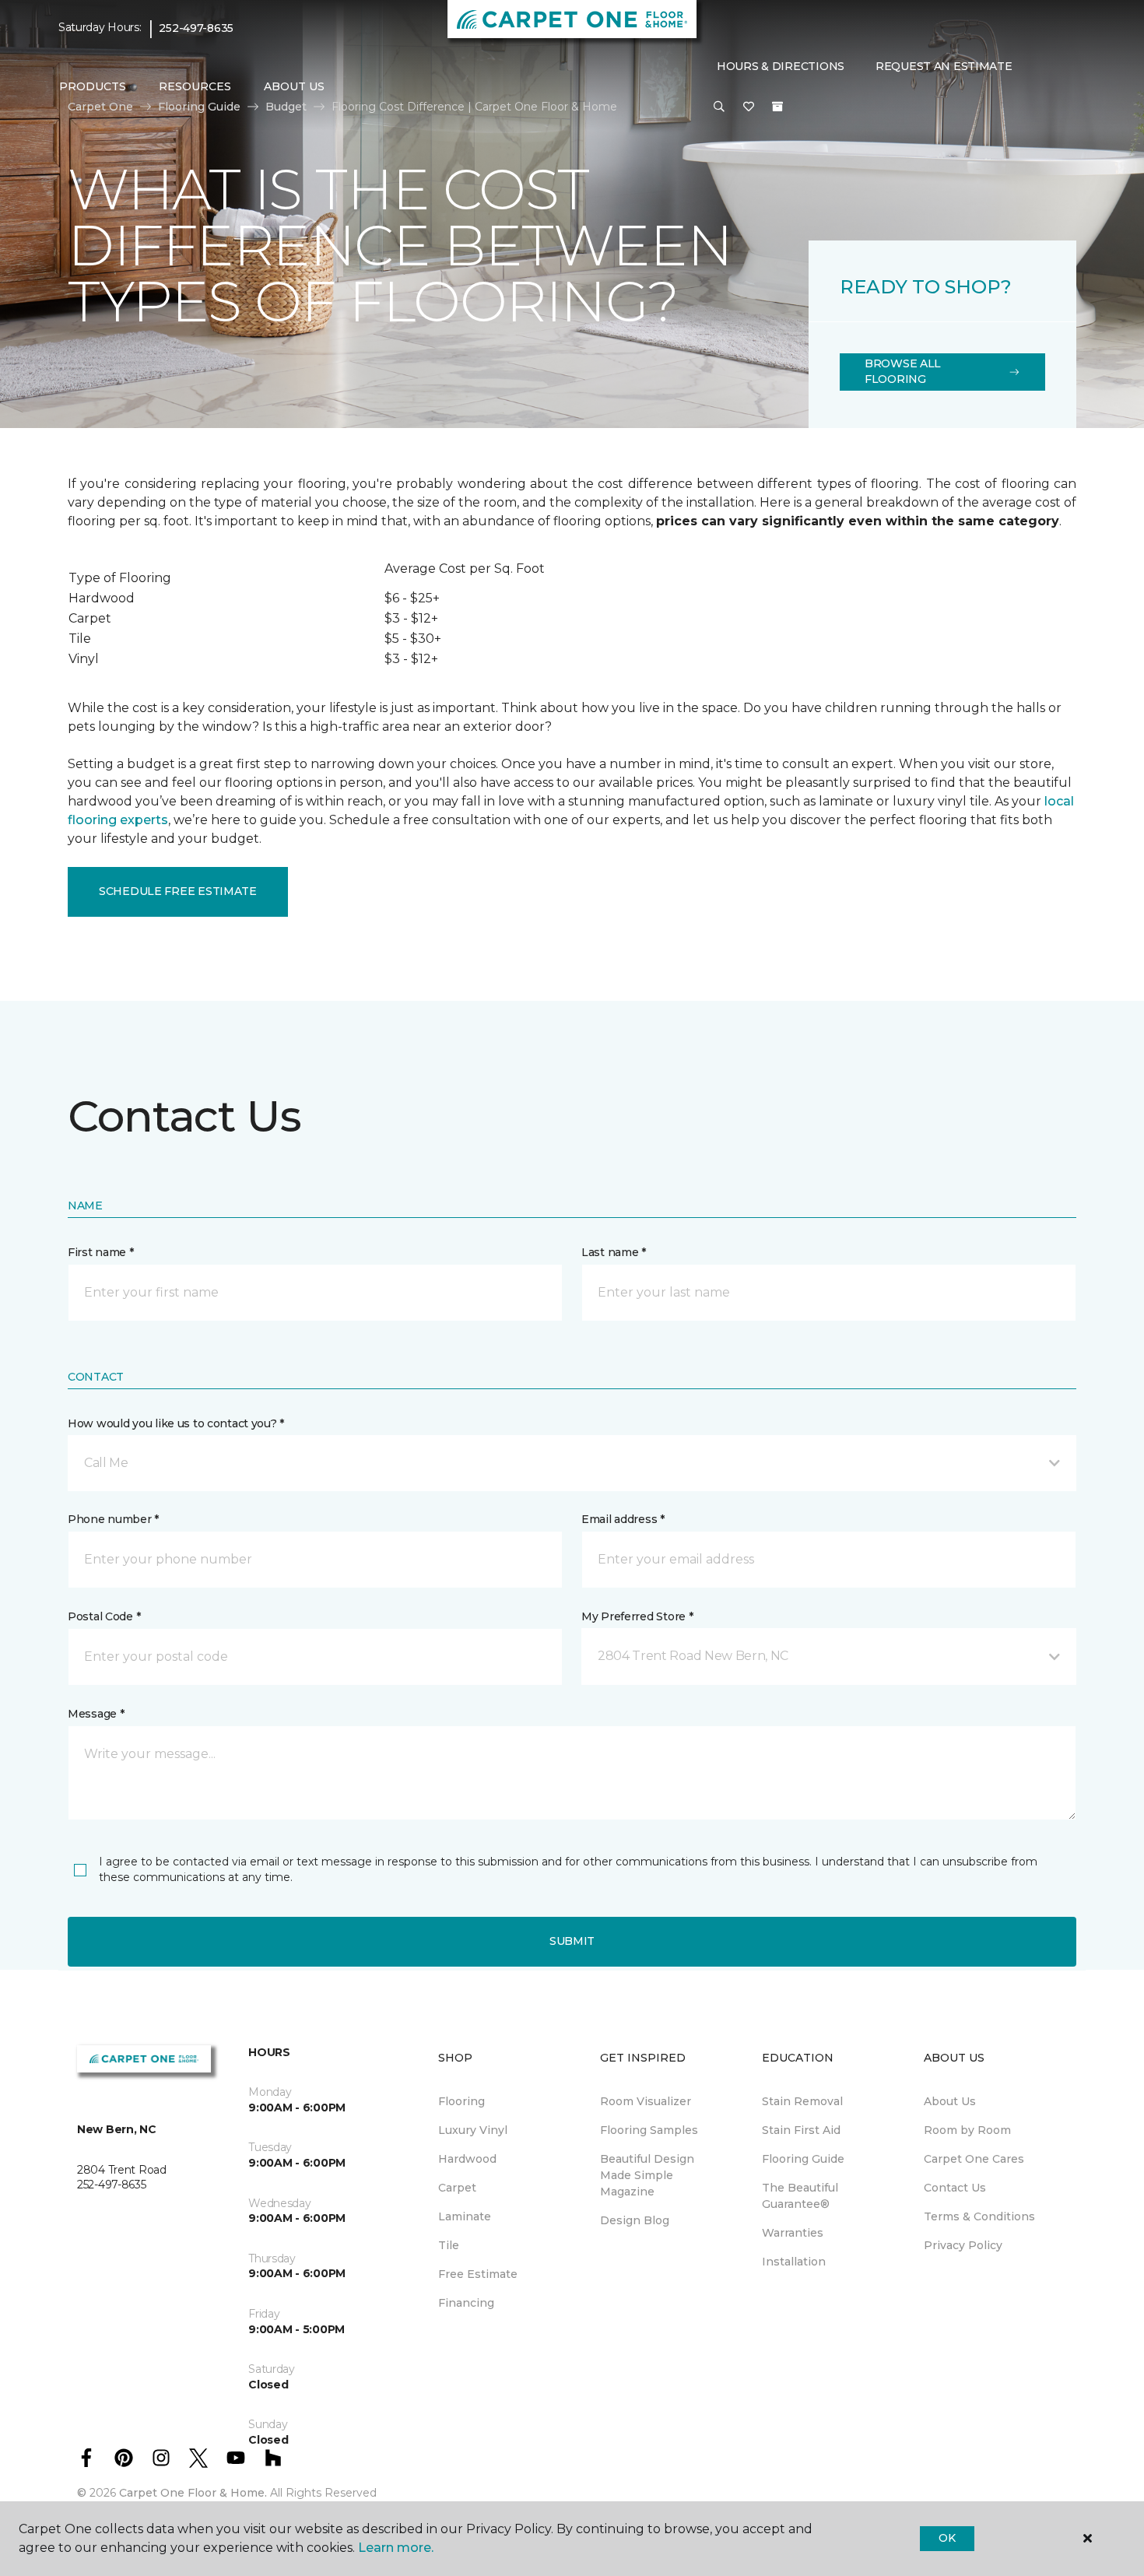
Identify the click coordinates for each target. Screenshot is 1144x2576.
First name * (101, 1252)
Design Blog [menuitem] (635, 2220)
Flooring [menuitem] (461, 2101)
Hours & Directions (781, 66)
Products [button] (93, 86)
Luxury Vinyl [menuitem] (473, 2130)
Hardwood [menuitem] (467, 2159)
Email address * (623, 1519)
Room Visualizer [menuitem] (646, 2101)
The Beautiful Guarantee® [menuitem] (800, 2196)
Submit (572, 1941)
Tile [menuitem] (449, 2245)
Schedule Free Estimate (178, 891)
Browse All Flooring (903, 371)
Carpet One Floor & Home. (193, 2493)
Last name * (614, 1252)
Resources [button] (195, 86)
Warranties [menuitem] (793, 2233)
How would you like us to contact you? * (176, 1423)
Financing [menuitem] (466, 2303)
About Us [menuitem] (950, 2101)
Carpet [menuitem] (457, 2188)
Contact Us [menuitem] (955, 2188)
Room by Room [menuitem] (967, 2130)
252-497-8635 (196, 28)
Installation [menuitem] (794, 2262)
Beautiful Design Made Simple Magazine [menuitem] (647, 2175)
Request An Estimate (944, 66)
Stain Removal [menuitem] (802, 2101)
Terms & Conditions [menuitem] (979, 2216)
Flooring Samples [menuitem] (649, 2130)
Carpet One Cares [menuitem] (974, 2159)
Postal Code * (104, 1616)
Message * (96, 1714)
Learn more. (396, 2548)
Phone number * (113, 1519)
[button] (719, 107)
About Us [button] (294, 86)
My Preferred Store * (637, 1616)
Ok (947, 2538)
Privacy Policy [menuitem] (963, 2245)
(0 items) (777, 107)
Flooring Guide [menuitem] (803, 2159)
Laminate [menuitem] (465, 2216)
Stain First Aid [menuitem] (801, 2130)
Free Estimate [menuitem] (478, 2274)
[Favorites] (749, 107)
